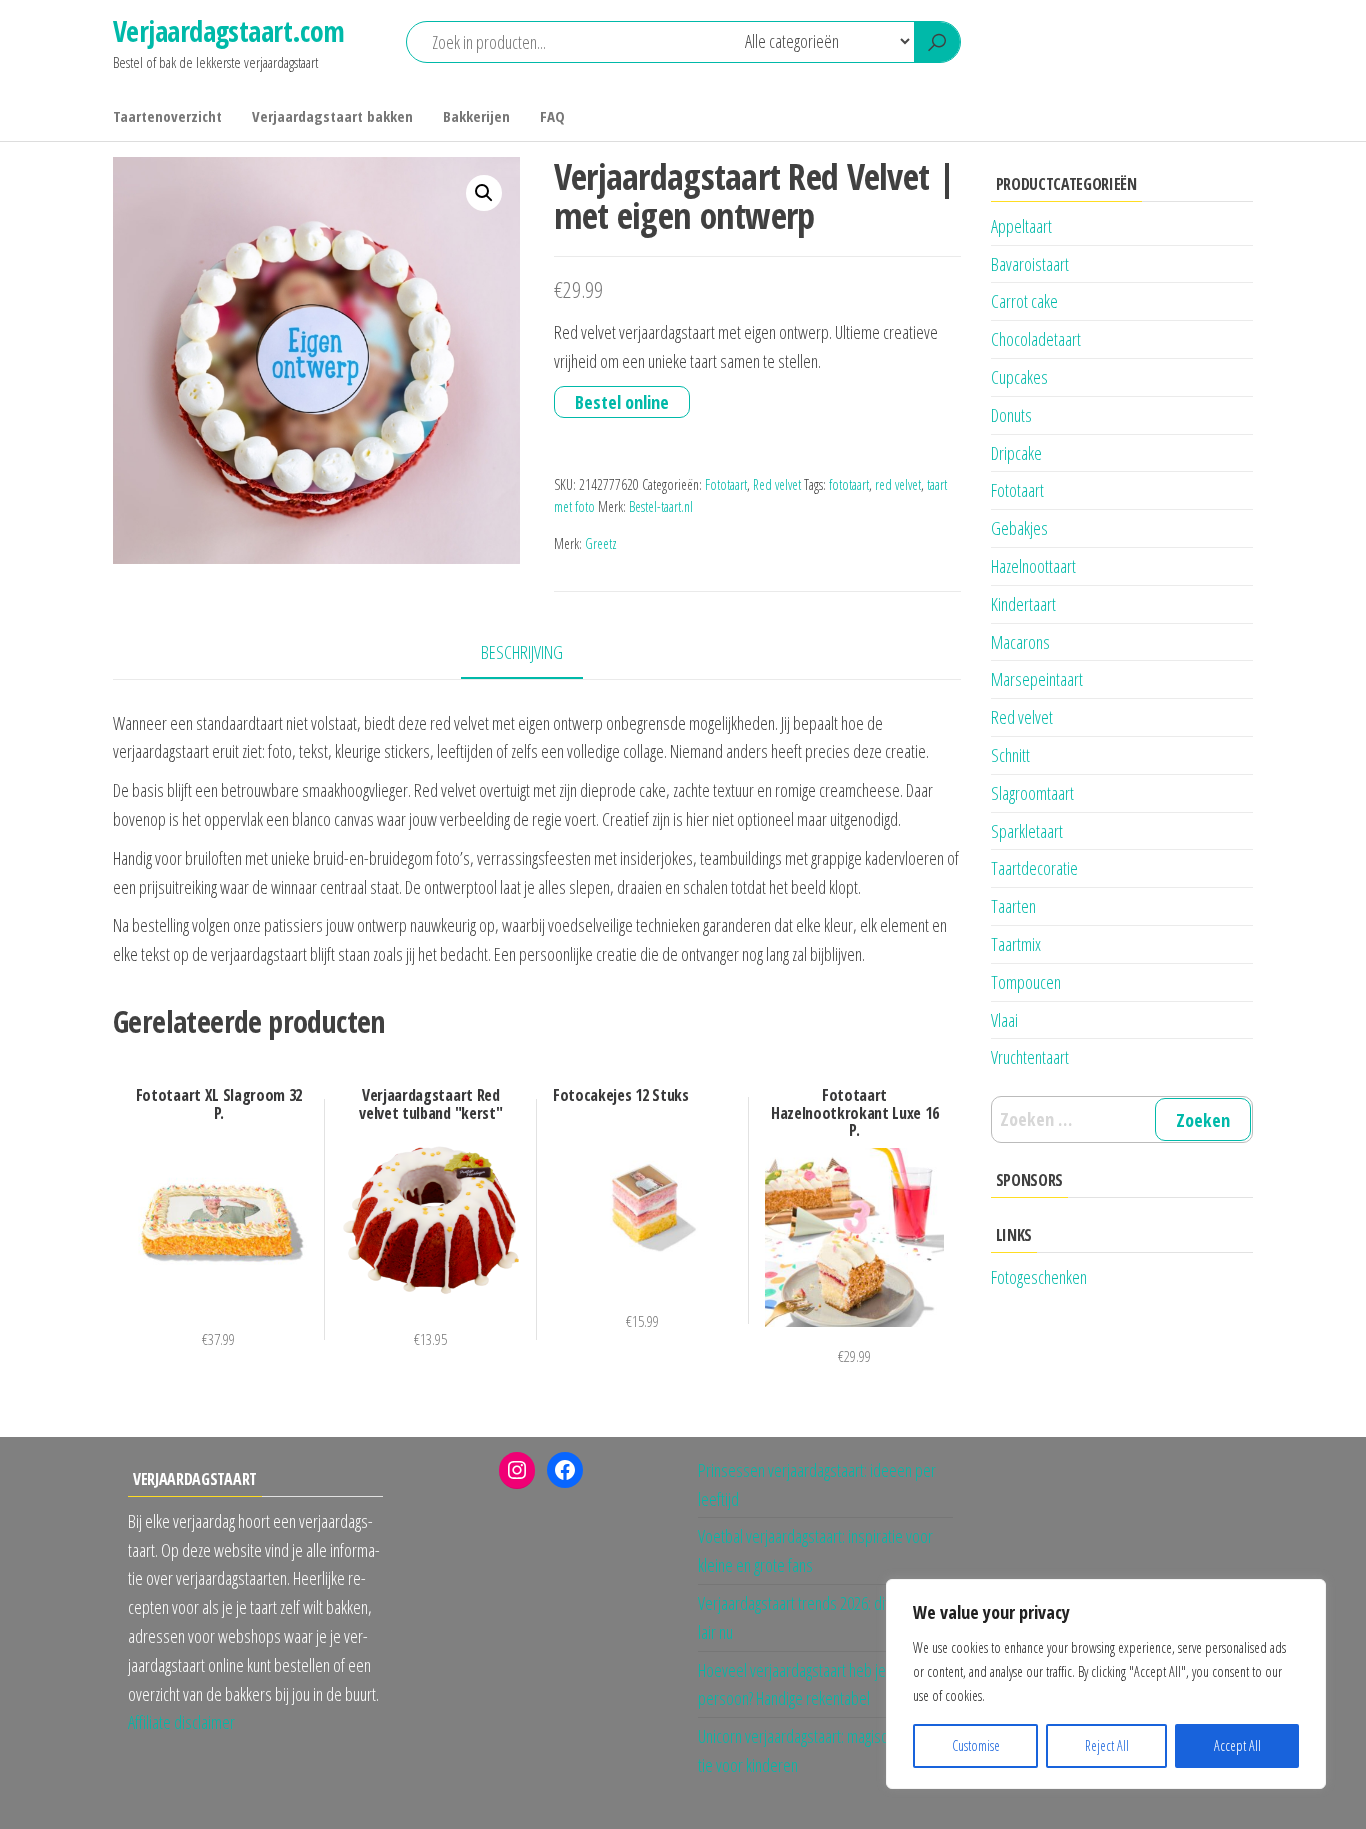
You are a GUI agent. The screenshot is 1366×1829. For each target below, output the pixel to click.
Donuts (1011, 415)
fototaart (849, 484)
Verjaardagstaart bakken (332, 116)
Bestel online (622, 402)
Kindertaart (1023, 604)
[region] (1106, 1684)
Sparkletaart (1027, 831)
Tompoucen (1026, 982)
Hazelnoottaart (1033, 566)
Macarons (1020, 642)
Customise (976, 1745)
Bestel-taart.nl (661, 506)
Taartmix (1016, 944)
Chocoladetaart (1036, 339)
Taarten (1013, 906)
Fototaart (726, 484)
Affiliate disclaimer (181, 1722)
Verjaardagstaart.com (229, 31)
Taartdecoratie (1034, 868)
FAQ (552, 116)
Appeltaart (1021, 226)
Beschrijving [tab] (522, 652)
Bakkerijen (476, 116)
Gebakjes (1019, 528)
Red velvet (777, 484)
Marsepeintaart (1037, 679)
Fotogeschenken (1039, 1277)
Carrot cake (1024, 301)
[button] (484, 193)
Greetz (601, 543)
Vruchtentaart (1030, 1057)
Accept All (1237, 1745)
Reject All (1107, 1745)
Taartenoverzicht (167, 116)
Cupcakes (1019, 377)
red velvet (898, 484)
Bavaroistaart (1030, 264)
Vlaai (1004, 1020)
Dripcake (1016, 453)
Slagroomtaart (1032, 793)
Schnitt (1010, 755)
